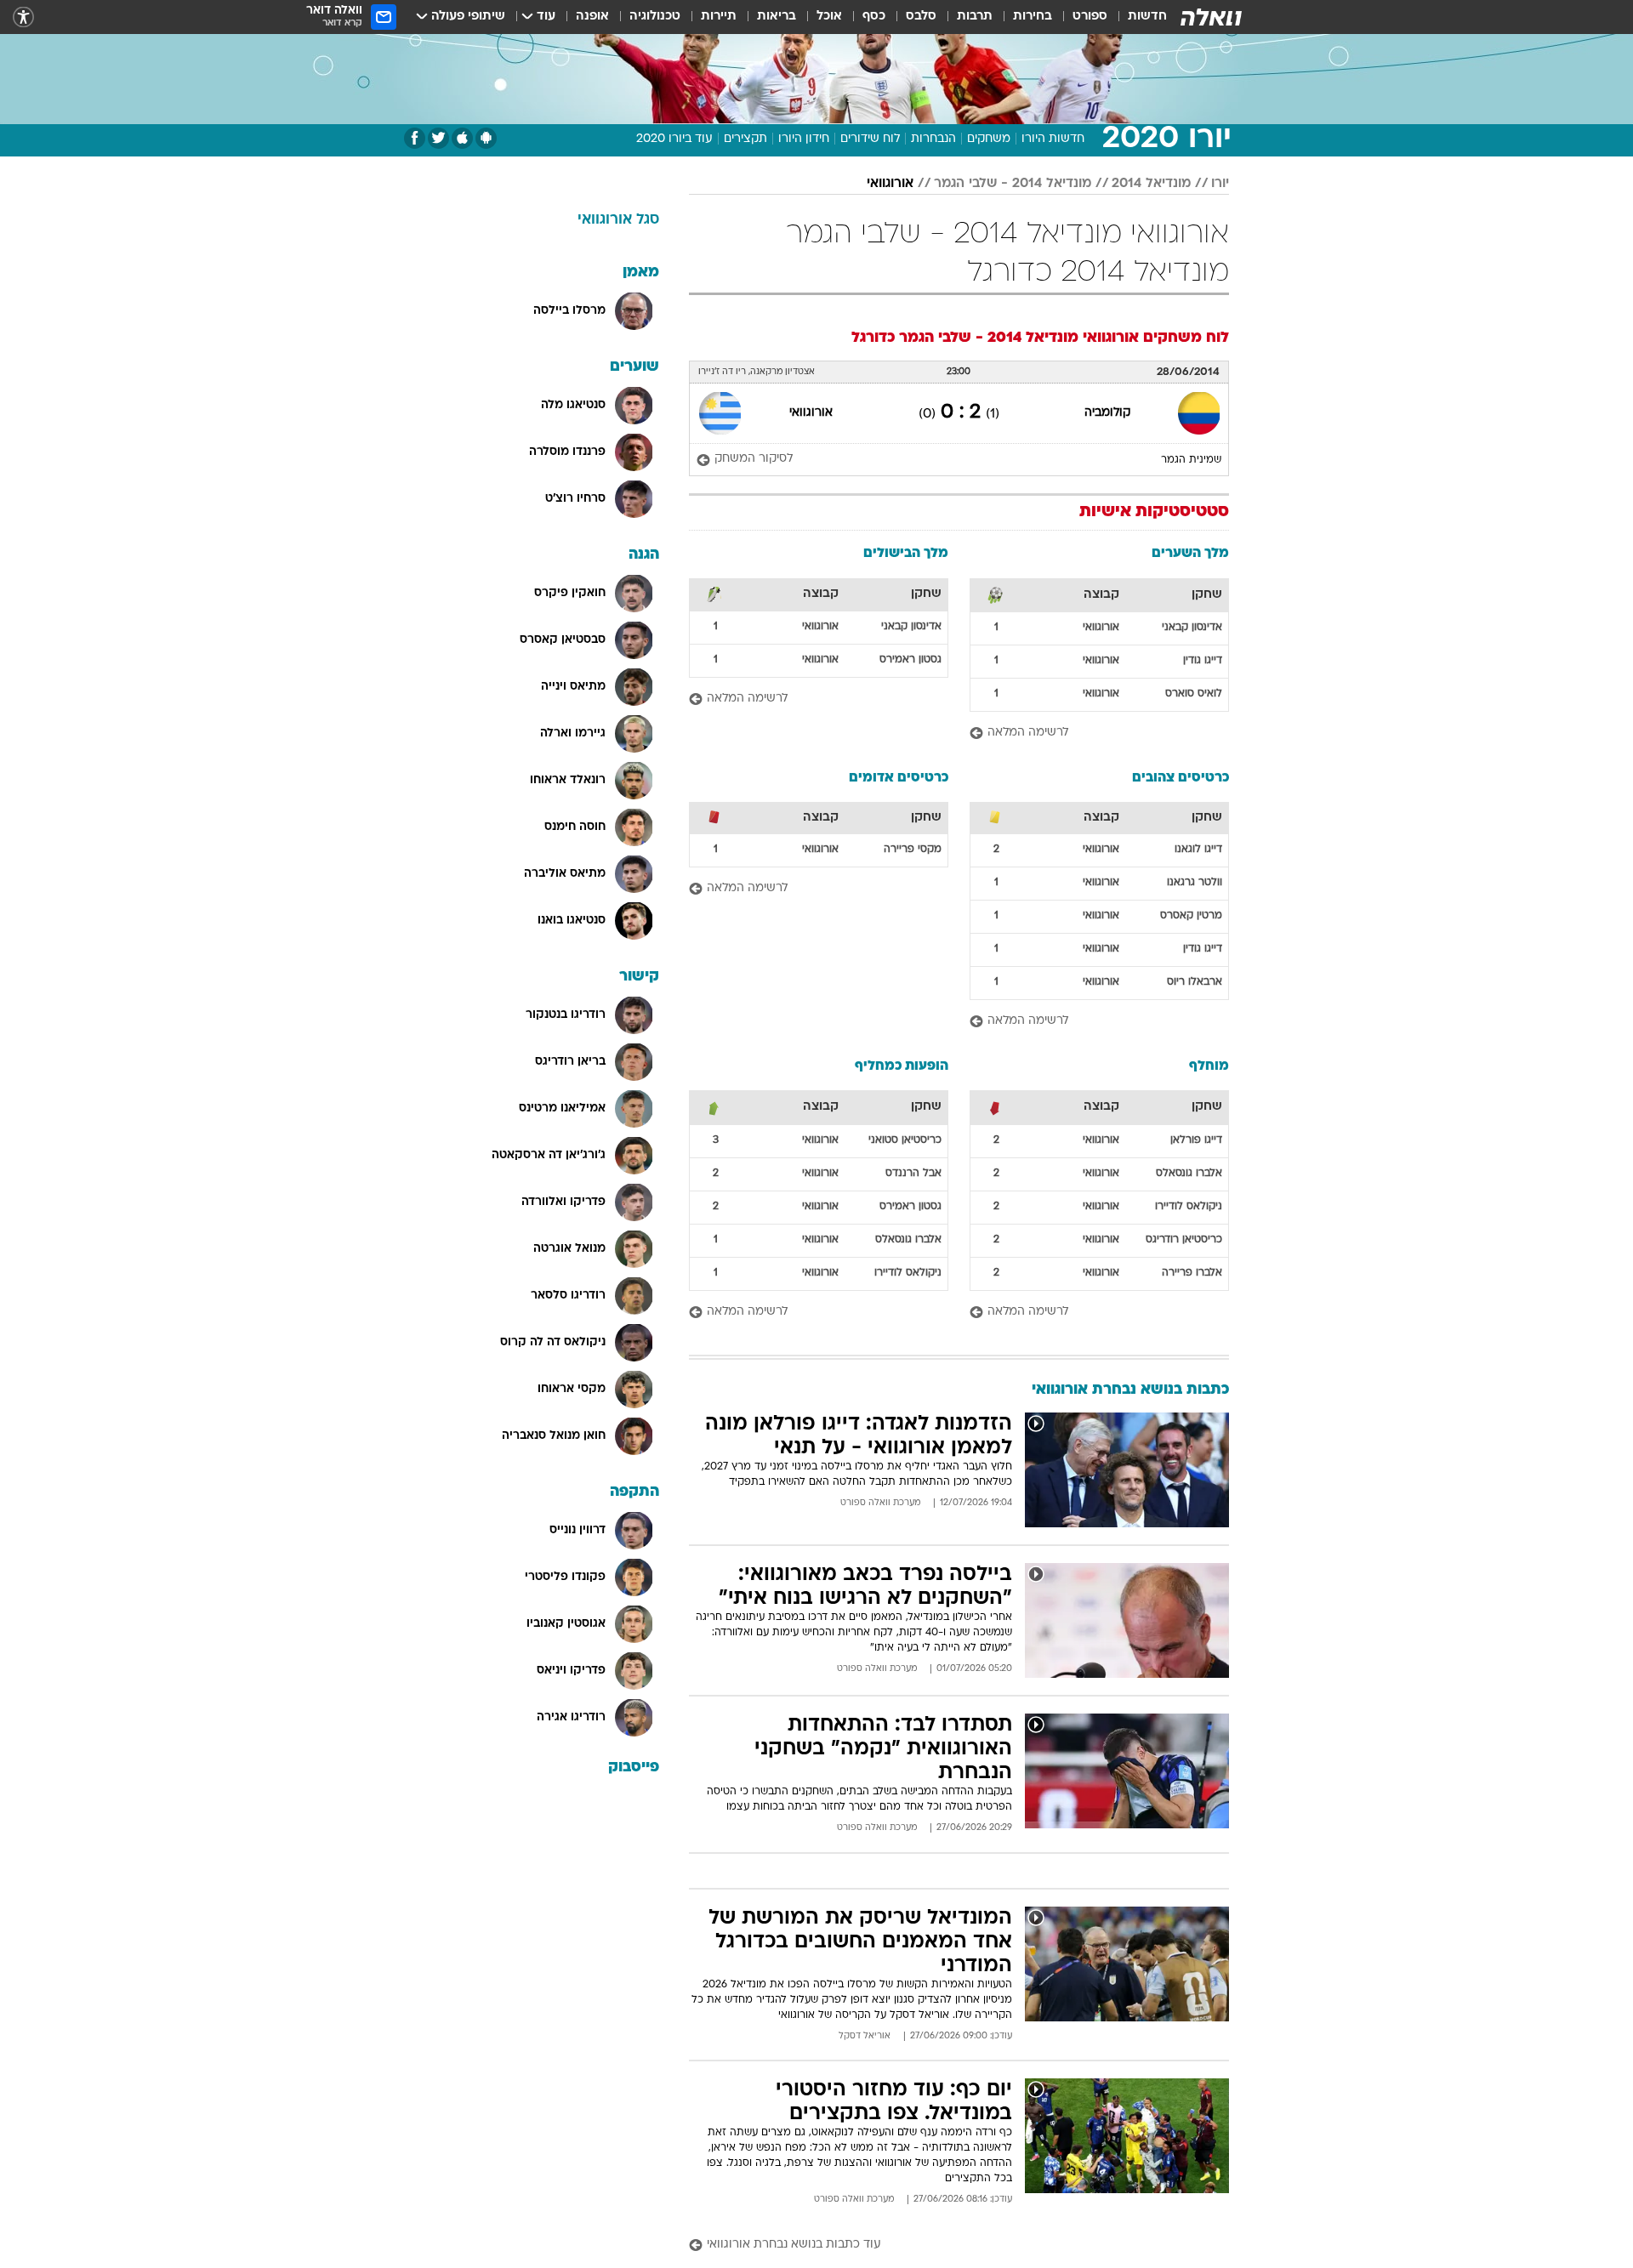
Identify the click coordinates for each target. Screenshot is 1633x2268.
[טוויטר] (438, 138)
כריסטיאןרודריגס (1184, 1240)
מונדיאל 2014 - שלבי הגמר (1013, 184)
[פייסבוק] (415, 138)
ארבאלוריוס (1195, 982)
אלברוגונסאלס (1189, 1174)
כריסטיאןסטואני (905, 1140)
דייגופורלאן (1196, 1140)
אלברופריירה (1192, 1273)
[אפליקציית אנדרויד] (486, 138)
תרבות (975, 17)
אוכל (829, 17)
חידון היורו (804, 139)
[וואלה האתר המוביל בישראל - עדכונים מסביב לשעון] (1211, 17)
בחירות (1033, 17)
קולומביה (1107, 413)
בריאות (777, 17)
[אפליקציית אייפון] (462, 138)
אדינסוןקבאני (1192, 628)
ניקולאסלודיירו (1189, 1207)
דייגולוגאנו (1198, 850)
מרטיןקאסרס (1191, 916)
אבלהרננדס (913, 1174)
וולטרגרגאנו (1195, 883)
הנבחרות (933, 139)
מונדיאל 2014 (1151, 184)
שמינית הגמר (1191, 460)
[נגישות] (23, 17)
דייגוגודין (1203, 661)
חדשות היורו (1053, 139)
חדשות (1147, 17)
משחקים (989, 139)
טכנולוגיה (655, 17)
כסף (874, 17)
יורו (1220, 184)
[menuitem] (1137, 17)
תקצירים (745, 139)
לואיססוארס (1194, 694)
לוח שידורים (870, 139)
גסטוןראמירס (910, 660)
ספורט (1090, 17)
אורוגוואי (890, 184)
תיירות (719, 17)
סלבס (921, 17)
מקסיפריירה (913, 850)
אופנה (592, 17)
